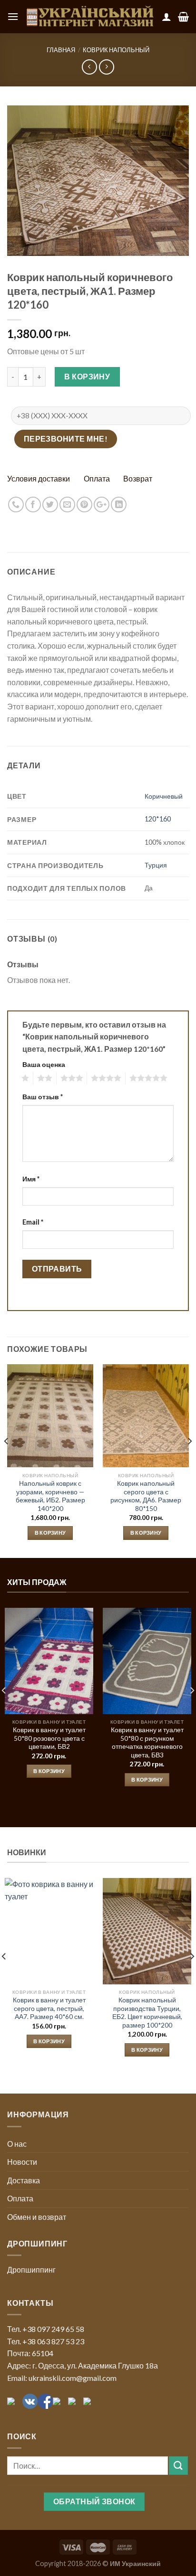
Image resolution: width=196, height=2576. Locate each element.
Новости (22, 2162)
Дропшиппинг (31, 2269)
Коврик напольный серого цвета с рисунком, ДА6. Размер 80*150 (146, 1496)
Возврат (138, 478)
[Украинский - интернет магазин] (90, 17)
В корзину (87, 376)
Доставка (24, 2180)
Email (33, 1222)
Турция (156, 865)
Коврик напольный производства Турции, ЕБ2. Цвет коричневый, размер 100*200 (147, 2013)
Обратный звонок (94, 2501)
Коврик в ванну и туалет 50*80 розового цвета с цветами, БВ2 (49, 1738)
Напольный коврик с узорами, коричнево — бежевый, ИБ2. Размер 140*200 (50, 1496)
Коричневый (164, 796)
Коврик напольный (116, 50)
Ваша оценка (44, 1064)
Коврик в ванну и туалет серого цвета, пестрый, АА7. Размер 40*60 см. (49, 2008)
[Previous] (7, 1460)
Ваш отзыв (43, 1097)
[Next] (189, 1460)
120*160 (158, 819)
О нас (17, 2144)
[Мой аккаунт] (167, 17)
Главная (61, 50)
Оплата (97, 478)
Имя (31, 1179)
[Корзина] (183, 17)
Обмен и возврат (37, 2217)
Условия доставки (39, 478)
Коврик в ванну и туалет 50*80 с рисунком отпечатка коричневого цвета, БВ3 (147, 1742)
